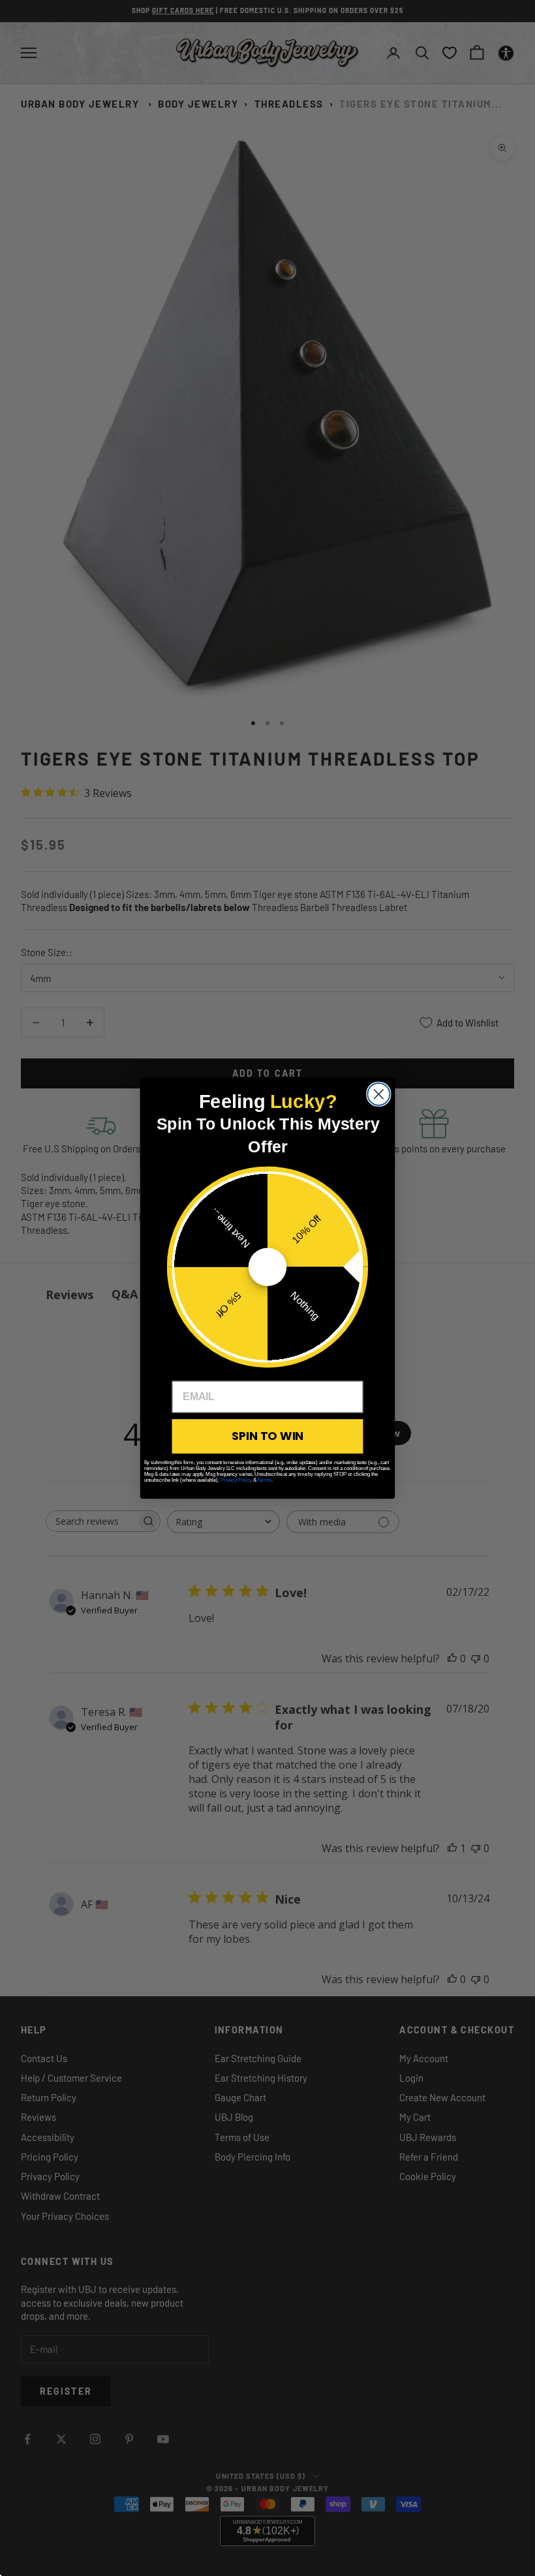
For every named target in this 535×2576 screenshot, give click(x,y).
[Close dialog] (378, 1094)
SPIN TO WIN (267, 1435)
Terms (264, 1479)
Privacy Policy (236, 1479)
